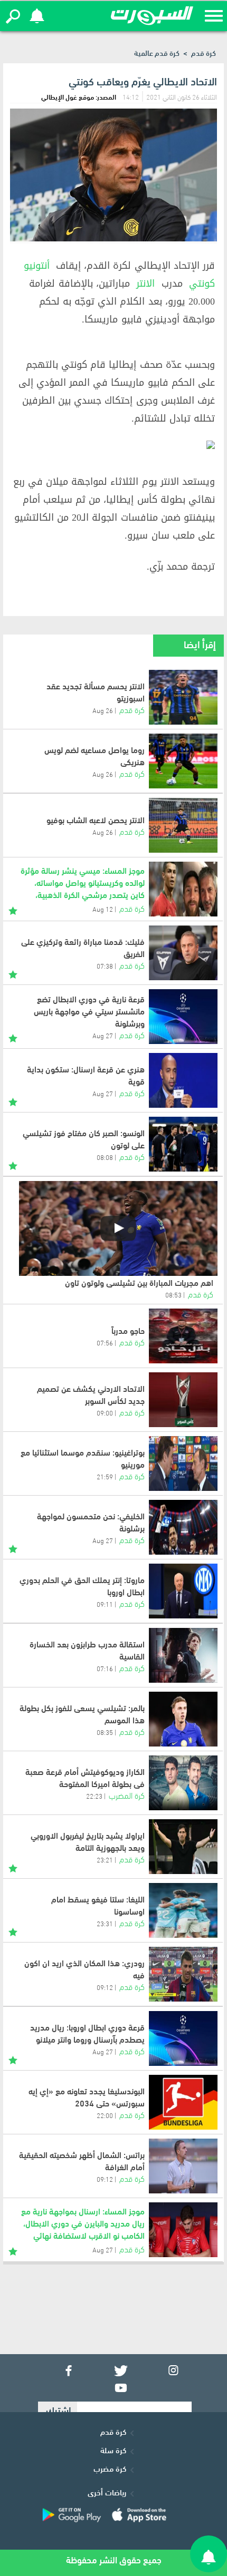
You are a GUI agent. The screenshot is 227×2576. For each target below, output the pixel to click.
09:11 (105, 1604)
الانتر (145, 284)
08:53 (173, 1294)
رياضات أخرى (107, 2492)
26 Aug (103, 710)
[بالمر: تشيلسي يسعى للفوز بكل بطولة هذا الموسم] (183, 1719)
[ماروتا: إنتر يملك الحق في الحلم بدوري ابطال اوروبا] (183, 1591)
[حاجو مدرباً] (183, 1336)
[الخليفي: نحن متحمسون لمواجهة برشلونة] (183, 1527)
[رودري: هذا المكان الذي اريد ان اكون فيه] (183, 1974)
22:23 (94, 1796)
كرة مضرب (110, 2468)
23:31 (105, 1923)
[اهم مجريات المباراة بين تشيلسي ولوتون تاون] (118, 1228)
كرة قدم (204, 52)
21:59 (105, 1476)
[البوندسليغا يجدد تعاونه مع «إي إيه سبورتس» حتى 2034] (183, 2102)
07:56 (105, 1342)
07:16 (105, 1668)
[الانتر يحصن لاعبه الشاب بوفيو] (183, 825)
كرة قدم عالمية (157, 52)
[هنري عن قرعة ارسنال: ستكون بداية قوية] (183, 1080)
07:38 (105, 965)
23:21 (105, 1859)
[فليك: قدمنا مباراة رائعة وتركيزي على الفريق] (183, 953)
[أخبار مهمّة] (13, 909)
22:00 (105, 2115)
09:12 (105, 1987)
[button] (13, 16)
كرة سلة (113, 2450)
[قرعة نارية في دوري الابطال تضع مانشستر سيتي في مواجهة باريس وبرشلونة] (183, 1017)
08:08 (105, 1157)
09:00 (105, 1412)
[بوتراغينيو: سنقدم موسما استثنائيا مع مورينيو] (183, 1463)
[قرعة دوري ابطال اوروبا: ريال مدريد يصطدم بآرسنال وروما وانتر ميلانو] (183, 2038)
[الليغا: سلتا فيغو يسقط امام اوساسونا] (183, 1910)
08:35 (105, 1732)
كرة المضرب (127, 1795)
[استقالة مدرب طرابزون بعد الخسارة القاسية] (183, 1655)
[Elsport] (152, 16)
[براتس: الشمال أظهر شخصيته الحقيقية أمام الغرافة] (183, 2166)
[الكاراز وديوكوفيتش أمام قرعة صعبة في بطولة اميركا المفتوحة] (183, 1783)
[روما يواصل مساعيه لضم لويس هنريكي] (183, 761)
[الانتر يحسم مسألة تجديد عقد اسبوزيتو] (183, 697)
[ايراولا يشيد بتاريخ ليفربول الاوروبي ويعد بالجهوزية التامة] (183, 1847)
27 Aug (103, 1093)
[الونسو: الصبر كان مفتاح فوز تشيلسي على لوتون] (183, 1144)
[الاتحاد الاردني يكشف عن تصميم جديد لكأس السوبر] (183, 1400)
